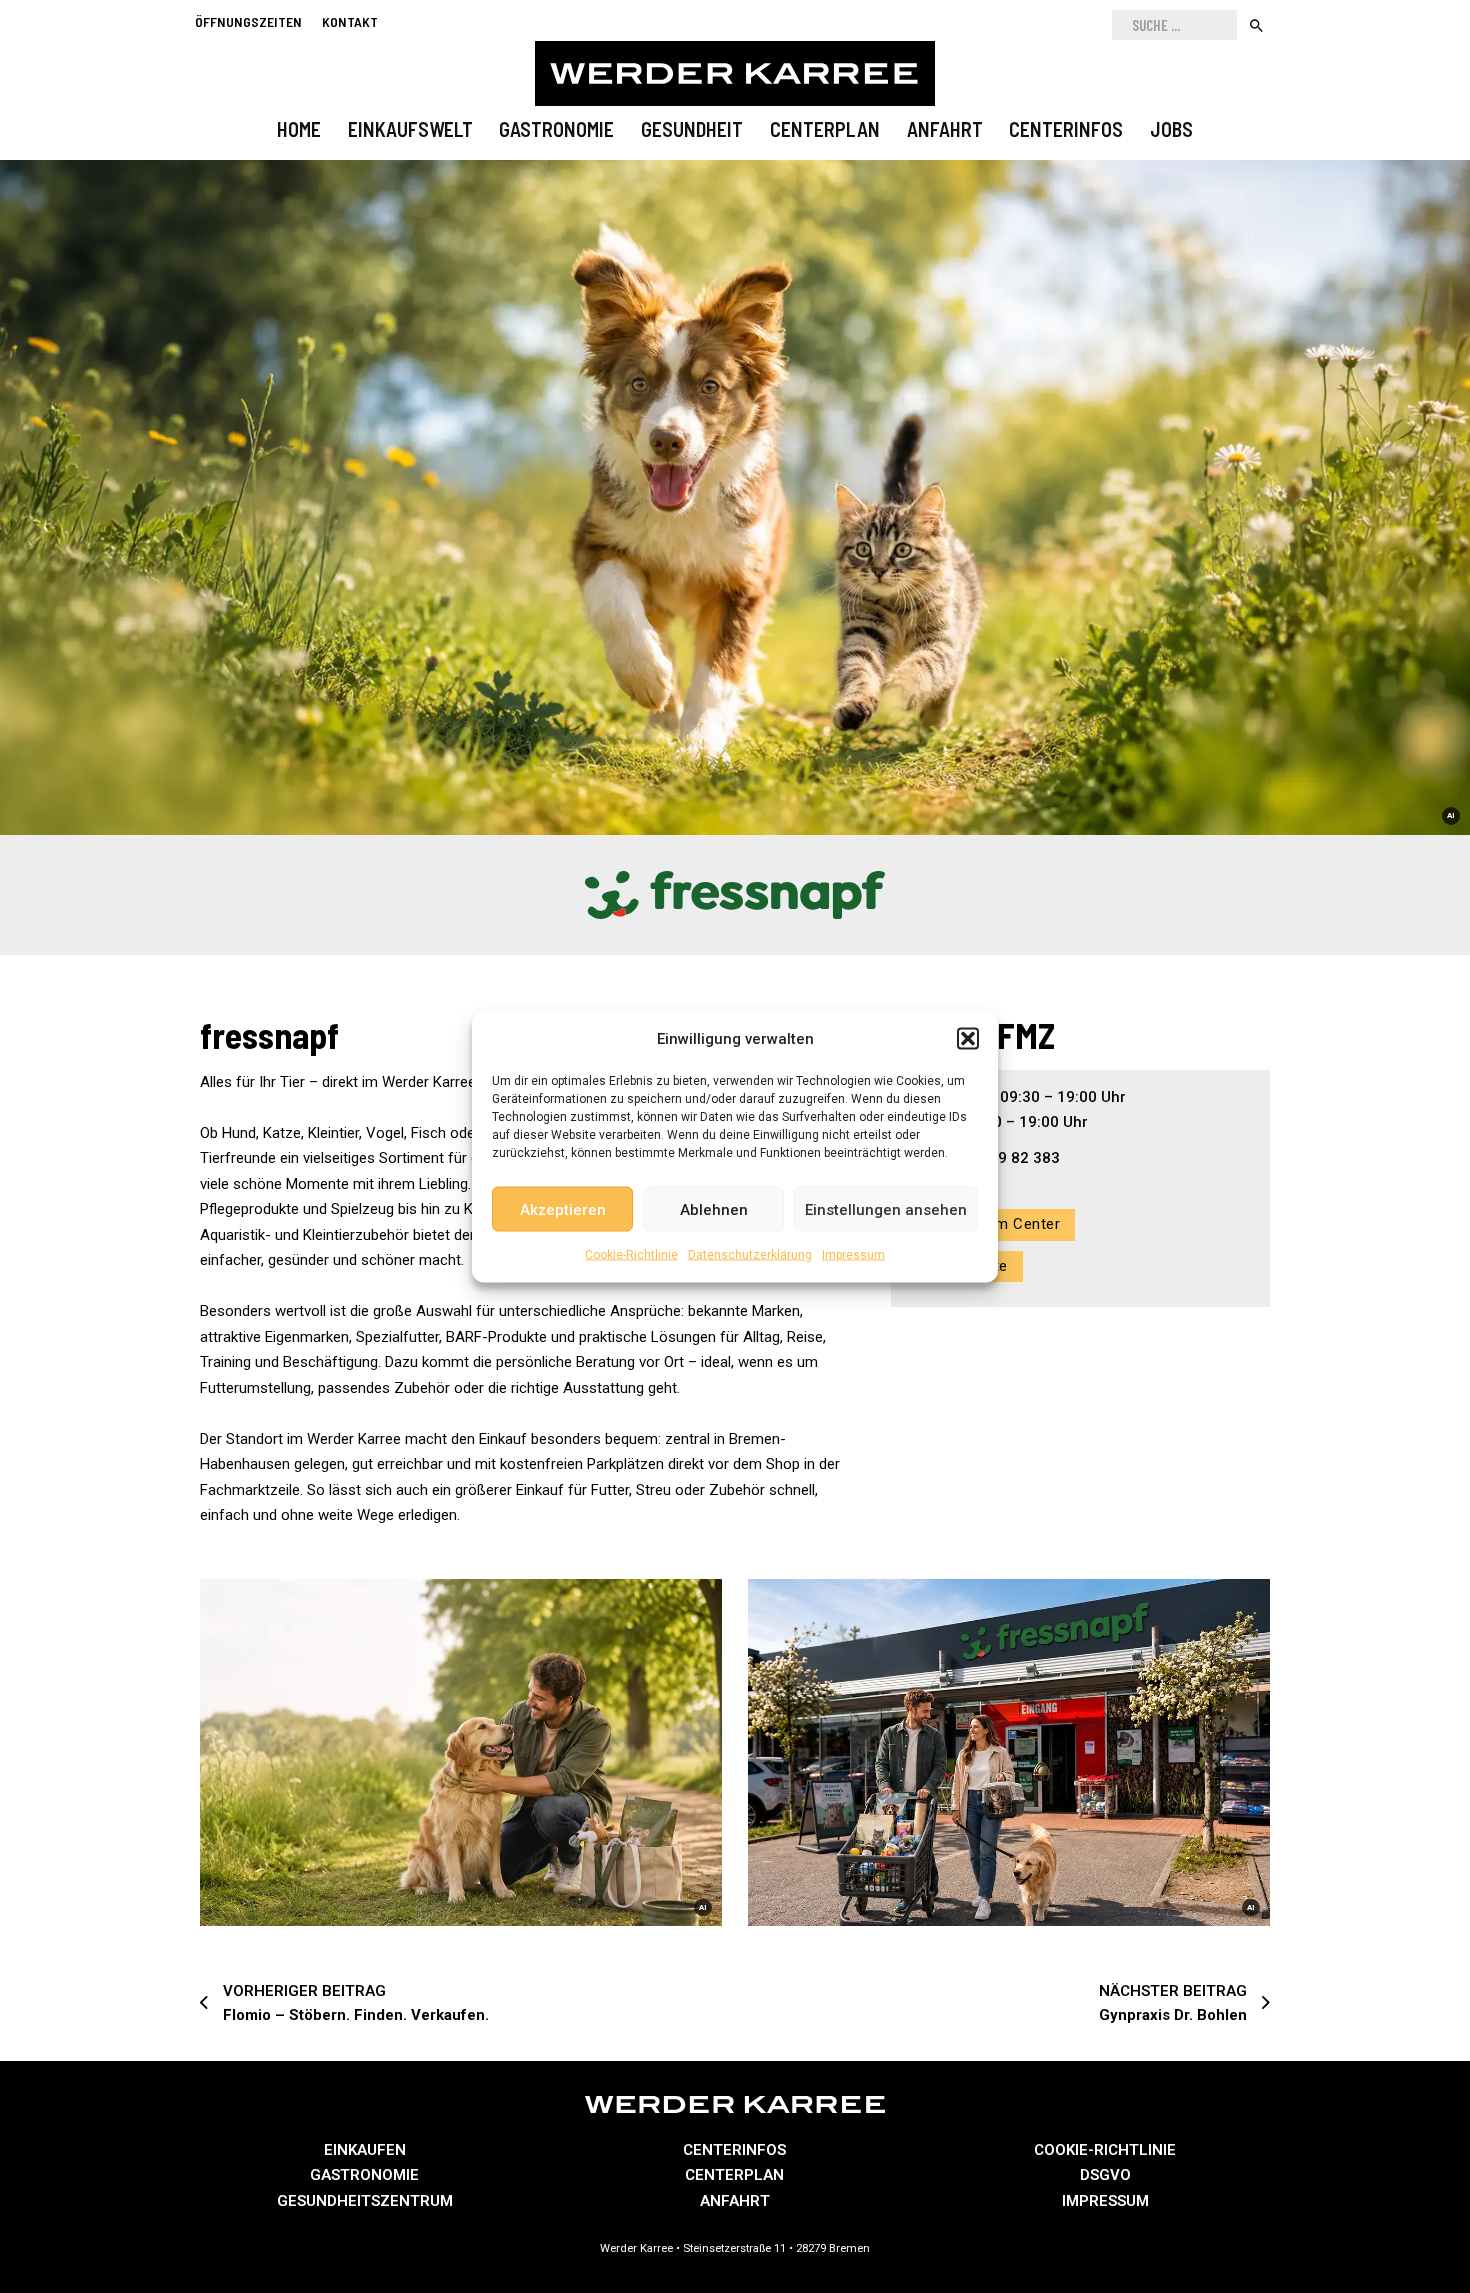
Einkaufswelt (410, 129)
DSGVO (1105, 2175)
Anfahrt (945, 129)
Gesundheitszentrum (365, 2201)
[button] (968, 1039)
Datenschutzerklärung (750, 1255)
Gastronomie (556, 129)
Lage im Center (1006, 1224)
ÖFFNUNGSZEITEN (248, 21)
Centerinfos (1066, 129)
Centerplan (825, 129)
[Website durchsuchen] (1256, 25)
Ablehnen (714, 1209)
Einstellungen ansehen (886, 1209)
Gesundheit (692, 129)
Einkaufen (365, 2150)
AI (1451, 815)
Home (299, 129)
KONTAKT (350, 21)
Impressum (853, 1255)
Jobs (1171, 129)
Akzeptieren (563, 1209)
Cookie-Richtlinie (631, 1255)
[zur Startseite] (735, 73)
